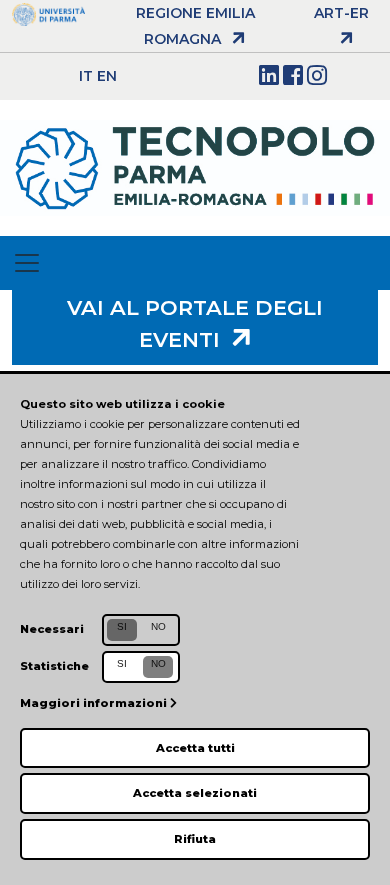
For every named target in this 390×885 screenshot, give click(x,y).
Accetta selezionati (195, 793)
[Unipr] (48, 13)
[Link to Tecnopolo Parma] (195, 167)
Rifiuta (195, 839)
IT (86, 76)
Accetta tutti (195, 748)
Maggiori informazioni (95, 703)
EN (107, 76)
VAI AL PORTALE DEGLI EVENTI (195, 323)
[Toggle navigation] (27, 263)
